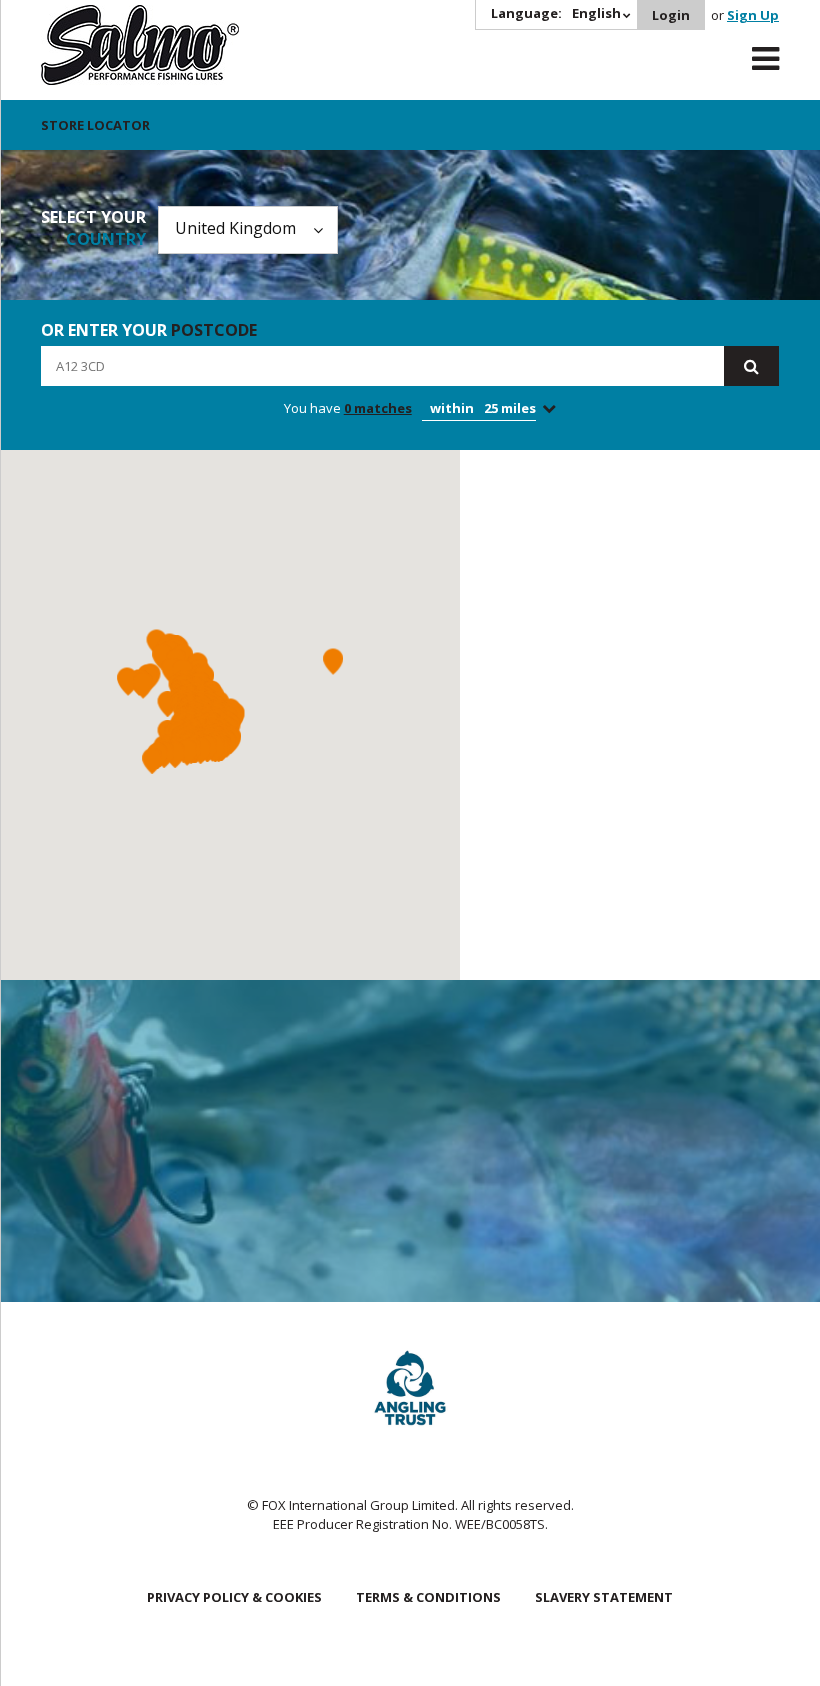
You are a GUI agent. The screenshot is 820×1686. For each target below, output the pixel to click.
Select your (93, 228)
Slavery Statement (604, 1597)
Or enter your (149, 330)
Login (671, 15)
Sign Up (753, 15)
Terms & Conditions (428, 1597)
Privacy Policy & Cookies (234, 1597)
